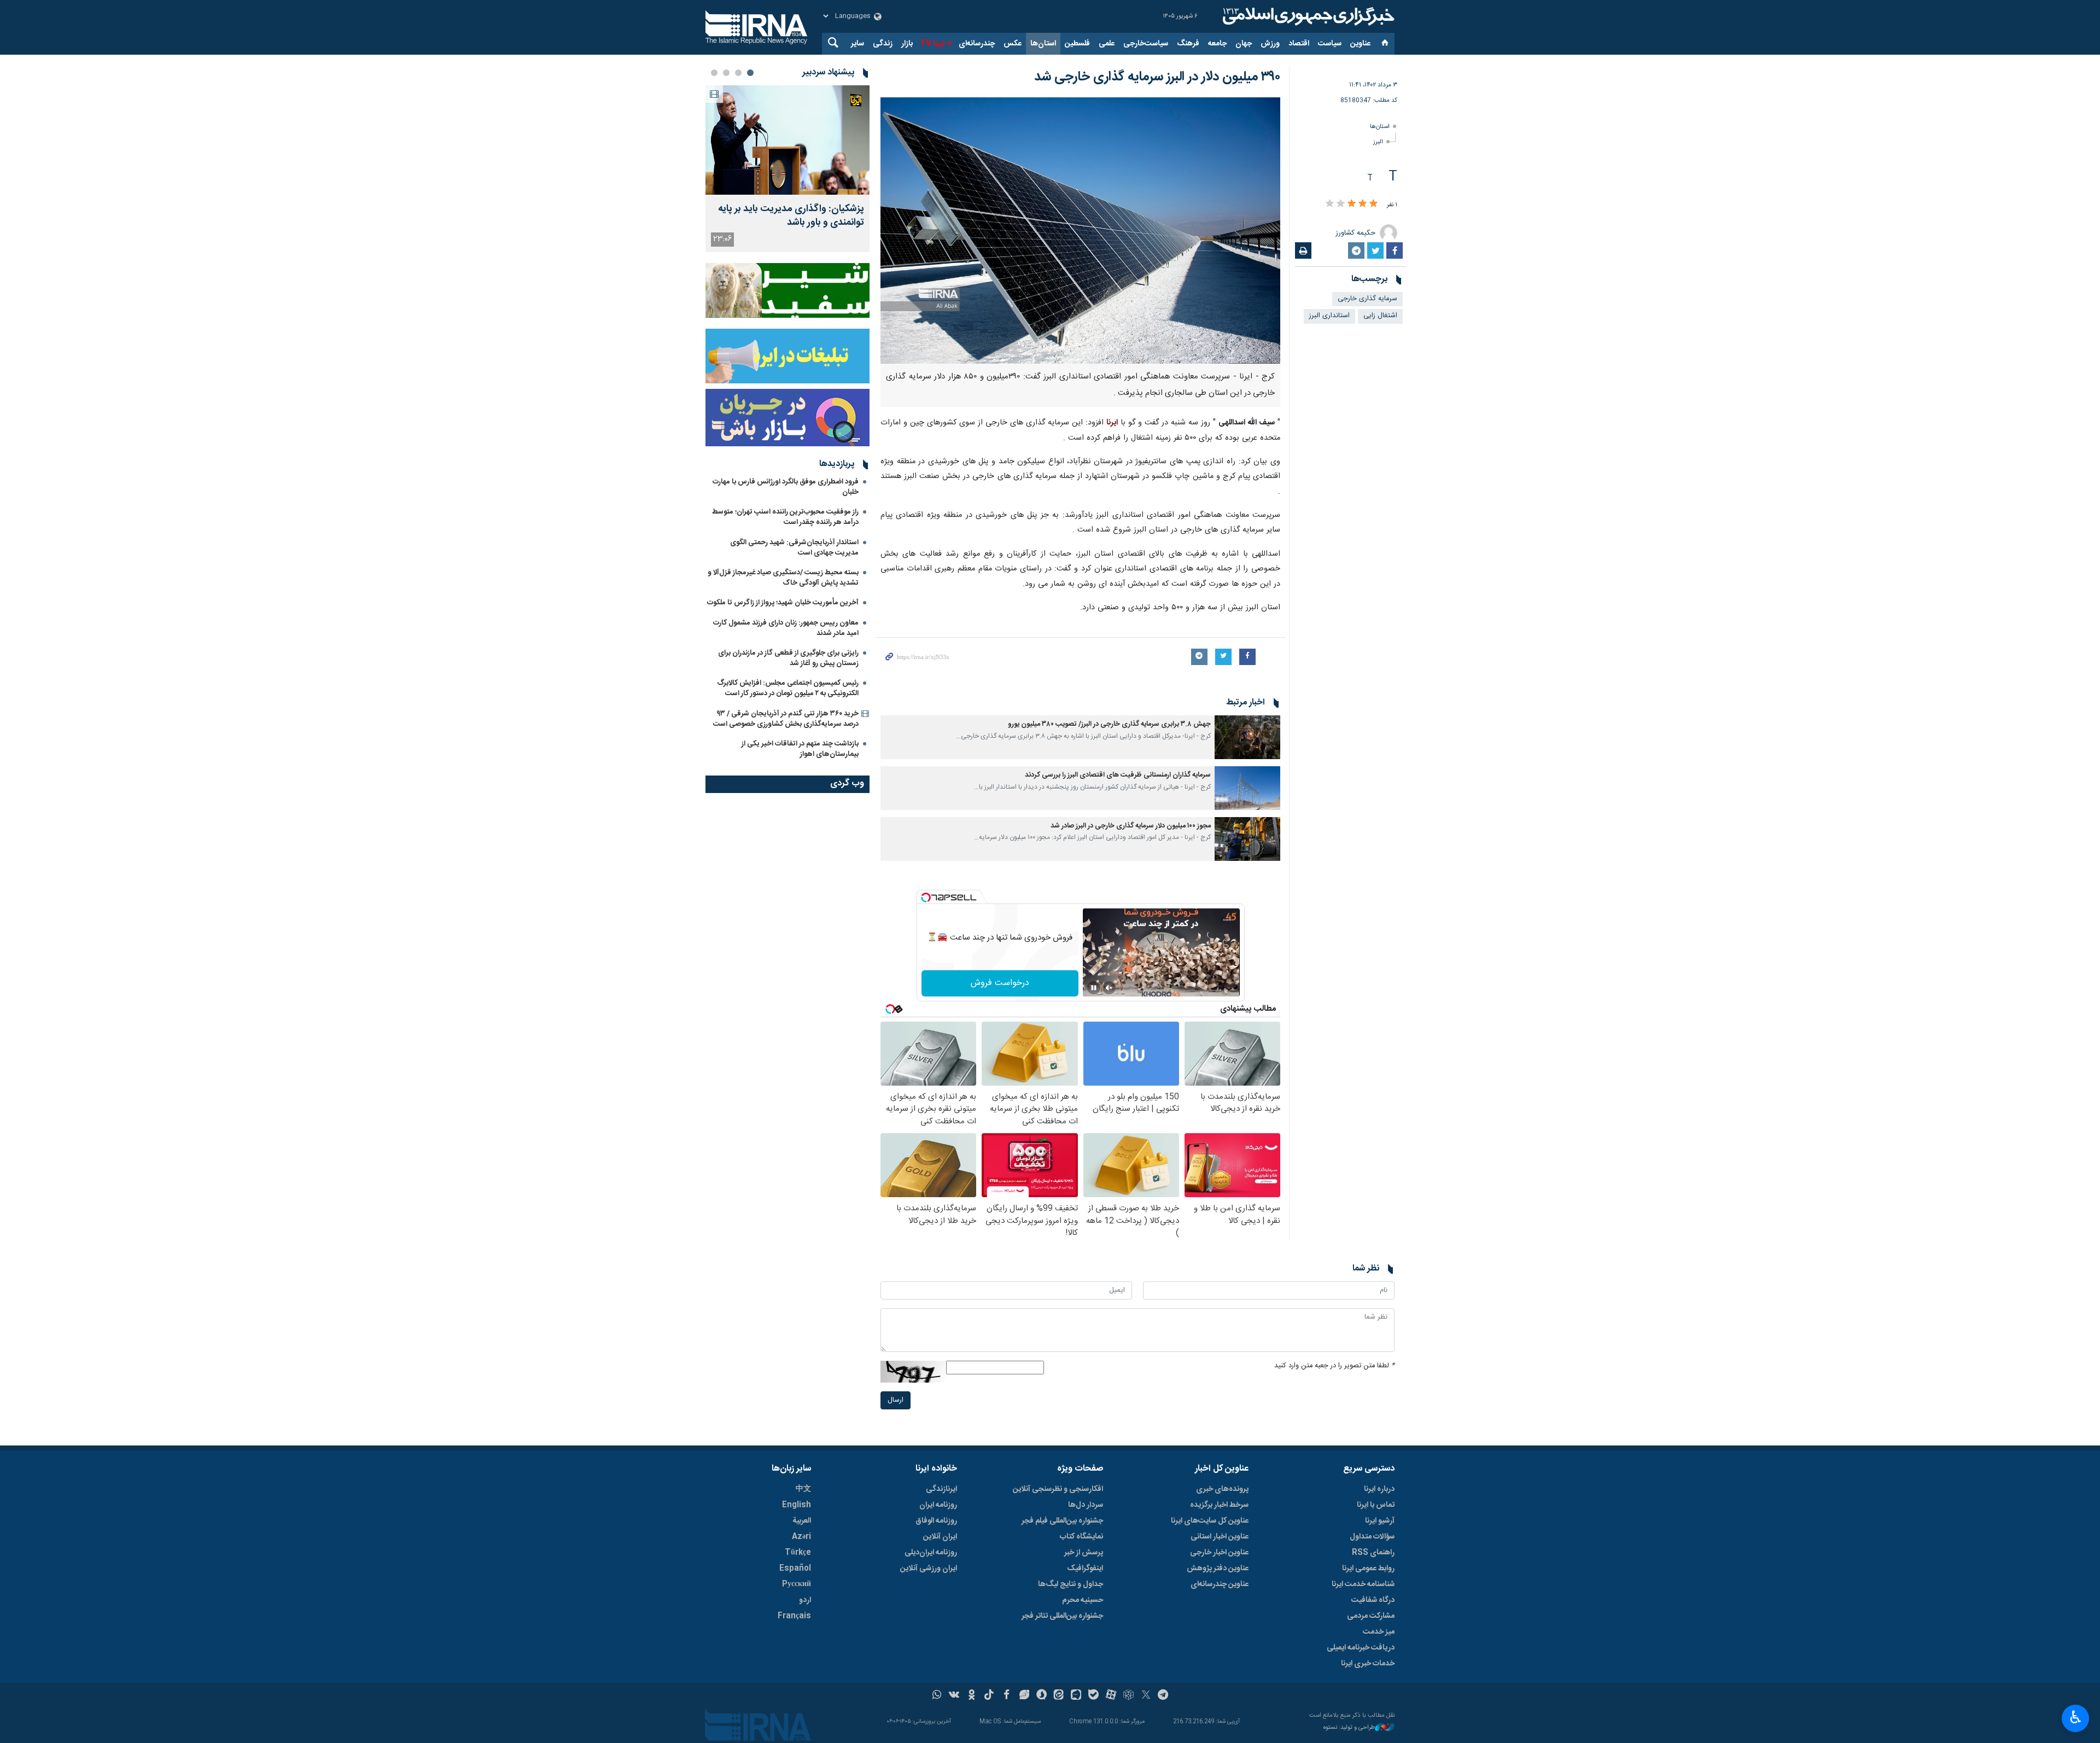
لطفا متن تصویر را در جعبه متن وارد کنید (1334, 1366)
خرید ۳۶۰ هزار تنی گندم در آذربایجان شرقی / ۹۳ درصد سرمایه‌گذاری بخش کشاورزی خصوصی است (786, 719)
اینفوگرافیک (1085, 1569)
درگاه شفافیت (1373, 1600)
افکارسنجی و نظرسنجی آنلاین (1058, 1489)
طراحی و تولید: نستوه (1349, 1728)
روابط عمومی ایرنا (1368, 1569)
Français (794, 1616)
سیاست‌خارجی (1146, 44)
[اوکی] (972, 1696)
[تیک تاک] (989, 1696)
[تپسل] (926, 897)
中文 (803, 1489)
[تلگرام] (1163, 1696)
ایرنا (1307, 16)
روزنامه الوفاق (936, 1521)
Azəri (801, 1537)
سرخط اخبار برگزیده (1219, 1505)
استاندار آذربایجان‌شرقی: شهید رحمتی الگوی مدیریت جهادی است (794, 548)
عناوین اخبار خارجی (1219, 1553)
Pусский (797, 1584)
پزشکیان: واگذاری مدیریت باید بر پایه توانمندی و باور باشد (791, 216)
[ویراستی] (1024, 1696)
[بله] (1093, 1696)
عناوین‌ (1360, 44)
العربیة (802, 1521)
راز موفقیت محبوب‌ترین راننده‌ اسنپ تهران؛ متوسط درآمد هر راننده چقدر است (785, 517)
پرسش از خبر (1084, 1553)
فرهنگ (1188, 44)
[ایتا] (1059, 1696)
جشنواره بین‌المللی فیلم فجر (1062, 1521)
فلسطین (1077, 44)
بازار (907, 44)
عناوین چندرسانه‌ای (1220, 1584)
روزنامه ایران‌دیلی (931, 1553)
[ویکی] (954, 1696)
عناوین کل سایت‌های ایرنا (1210, 1521)
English (797, 1505)
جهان (1244, 44)
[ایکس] (1146, 1696)
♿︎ (2076, 1717)
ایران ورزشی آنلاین (929, 1569)
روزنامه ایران (938, 1505)
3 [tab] (726, 73)
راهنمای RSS (1373, 1553)
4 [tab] (714, 73)
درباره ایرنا (1379, 1489)
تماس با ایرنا (1376, 1505)
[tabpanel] (787, 169)
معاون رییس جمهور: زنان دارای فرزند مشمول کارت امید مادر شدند (786, 628)
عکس (1013, 44)
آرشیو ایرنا (1380, 1521)
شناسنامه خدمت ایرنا (1363, 1584)
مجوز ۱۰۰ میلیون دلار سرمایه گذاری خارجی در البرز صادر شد (1131, 826)
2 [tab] (738, 73)
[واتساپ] (937, 1696)
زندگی (883, 44)
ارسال (896, 1400)
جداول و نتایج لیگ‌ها (1071, 1584)
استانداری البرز (1329, 316)
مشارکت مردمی (1371, 1616)
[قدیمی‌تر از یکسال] (1247, 737)
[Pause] (1094, 988)
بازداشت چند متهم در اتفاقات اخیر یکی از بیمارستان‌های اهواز (800, 749)
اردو (805, 1600)
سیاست (1330, 44)
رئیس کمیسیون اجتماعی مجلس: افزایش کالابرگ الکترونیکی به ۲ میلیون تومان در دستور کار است (788, 688)
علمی (1107, 44)
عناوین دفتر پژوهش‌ (1218, 1569)
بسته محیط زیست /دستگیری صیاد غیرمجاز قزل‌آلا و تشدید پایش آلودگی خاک (783, 578)
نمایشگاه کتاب (1081, 1537)
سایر (857, 44)
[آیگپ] (1076, 1696)
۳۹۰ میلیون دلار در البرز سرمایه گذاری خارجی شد (1157, 77)
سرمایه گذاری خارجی (1367, 299)
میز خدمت (1379, 1632)
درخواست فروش (1000, 983)
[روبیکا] (1128, 1696)
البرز (1378, 142)
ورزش (1270, 44)
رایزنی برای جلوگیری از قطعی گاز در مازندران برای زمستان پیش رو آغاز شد (788, 658)
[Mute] (1109, 988)
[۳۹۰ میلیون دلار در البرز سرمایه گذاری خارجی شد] (1080, 231)
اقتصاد (1299, 44)
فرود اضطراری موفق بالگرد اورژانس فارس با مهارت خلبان (786, 487)
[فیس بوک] (1007, 1696)
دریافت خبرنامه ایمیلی (1361, 1648)
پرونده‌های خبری (1222, 1489)
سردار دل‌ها (1086, 1505)
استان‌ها (1043, 44)
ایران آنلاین (940, 1537)
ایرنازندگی (941, 1489)
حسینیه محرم (1083, 1600)
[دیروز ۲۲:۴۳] (787, 140)
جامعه (1217, 44)
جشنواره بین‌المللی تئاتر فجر (1062, 1616)
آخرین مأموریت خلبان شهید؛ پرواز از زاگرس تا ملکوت (783, 603)
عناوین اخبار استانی (1220, 1537)
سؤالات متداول (1372, 1537)
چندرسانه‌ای (977, 44)
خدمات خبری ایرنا (1368, 1664)
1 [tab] (750, 73)
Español (795, 1569)
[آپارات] (1111, 1696)
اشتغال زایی (1380, 316)
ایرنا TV (932, 44)
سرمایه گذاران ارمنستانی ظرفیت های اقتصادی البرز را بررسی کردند (1118, 775)
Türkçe (798, 1553)
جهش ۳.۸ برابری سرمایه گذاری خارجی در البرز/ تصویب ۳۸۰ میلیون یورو (1109, 724)
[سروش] (1042, 1696)
